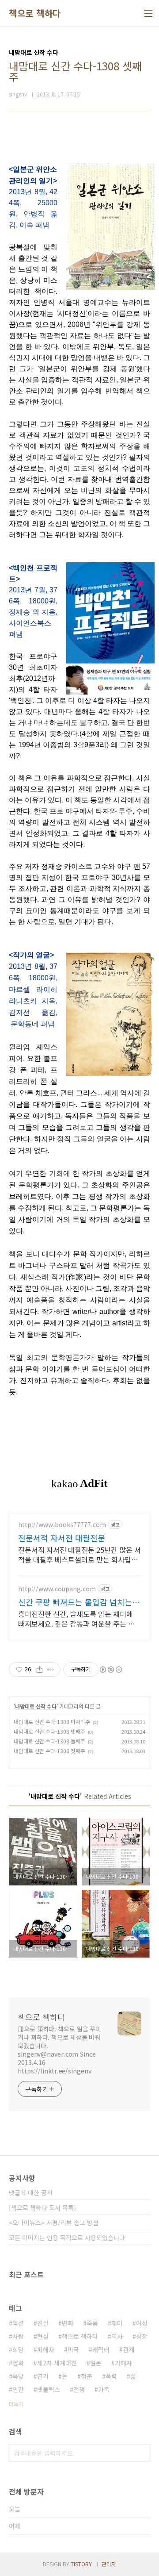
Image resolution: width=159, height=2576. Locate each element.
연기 (43, 2376)
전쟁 (79, 2389)
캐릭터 (101, 2349)
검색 (141, 2453)
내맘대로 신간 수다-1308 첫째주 (49, 1751)
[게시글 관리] (51, 1670)
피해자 (46, 2349)
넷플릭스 (49, 2389)
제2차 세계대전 (57, 2363)
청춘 (87, 2376)
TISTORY (81, 2564)
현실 (43, 2336)
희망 (18, 2349)
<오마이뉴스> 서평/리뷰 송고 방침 (54, 2223)
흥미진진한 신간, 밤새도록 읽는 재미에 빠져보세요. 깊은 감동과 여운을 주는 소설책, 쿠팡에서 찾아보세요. (76, 1618)
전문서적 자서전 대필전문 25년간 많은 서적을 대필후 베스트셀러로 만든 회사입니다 (79, 1554)
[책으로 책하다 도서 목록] (42, 2207)
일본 (96, 2363)
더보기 (16, 2404)
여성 (142, 2323)
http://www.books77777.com (62, 1525)
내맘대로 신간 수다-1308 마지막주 (52, 1722)
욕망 (18, 2376)
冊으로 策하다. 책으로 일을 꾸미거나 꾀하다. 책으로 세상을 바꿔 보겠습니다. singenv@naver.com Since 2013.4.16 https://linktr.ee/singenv (59, 2050)
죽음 (92, 2323)
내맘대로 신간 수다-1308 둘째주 (49, 1741)
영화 (18, 2363)
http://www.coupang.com (57, 1589)
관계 (129, 2349)
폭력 (111, 2376)
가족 (104, 2389)
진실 (43, 2323)
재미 (117, 2323)
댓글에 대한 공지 (31, 2192)
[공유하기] (40, 1670)
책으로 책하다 (35, 13)
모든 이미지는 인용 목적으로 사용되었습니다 (67, 2238)
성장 (142, 2336)
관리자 (109, 2564)
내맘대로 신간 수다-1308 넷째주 (49, 1731)
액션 (18, 2323)
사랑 (18, 2336)
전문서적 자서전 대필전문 (62, 1538)
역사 (117, 2336)
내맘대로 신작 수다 (36, 1706)
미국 (73, 2349)
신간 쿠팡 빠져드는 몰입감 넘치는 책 (75, 1602)
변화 (68, 2323)
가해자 (123, 2363)
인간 (18, 2389)
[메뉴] (148, 13)
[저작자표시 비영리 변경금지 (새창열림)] (110, 1670)
